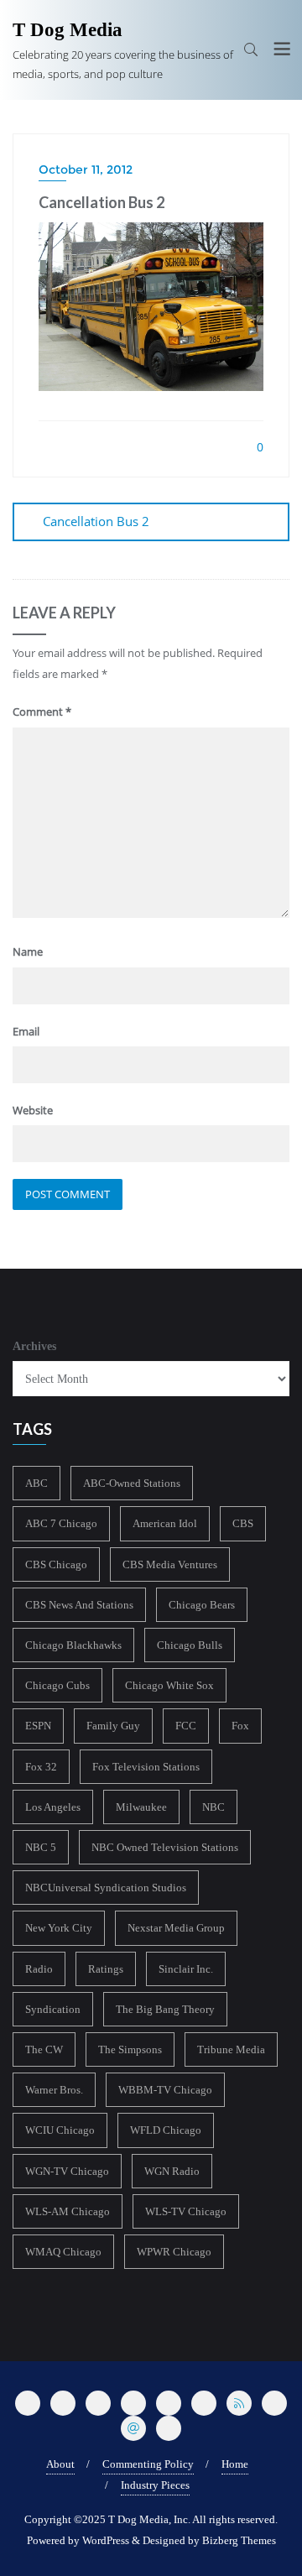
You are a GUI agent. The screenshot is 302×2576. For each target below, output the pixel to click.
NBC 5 (41, 1847)
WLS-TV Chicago (186, 2211)
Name (28, 952)
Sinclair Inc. (186, 1969)
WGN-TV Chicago (67, 2171)
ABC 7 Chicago (61, 1523)
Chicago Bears (202, 1605)
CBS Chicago (56, 1564)
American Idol (165, 1523)
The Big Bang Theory (165, 2009)
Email (26, 1031)
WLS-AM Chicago (68, 2211)
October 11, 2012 (86, 169)
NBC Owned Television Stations (165, 1847)
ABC (36, 1483)
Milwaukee (141, 1807)
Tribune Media (231, 2049)
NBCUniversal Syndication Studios (106, 1888)
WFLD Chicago (166, 2130)
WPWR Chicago (174, 2252)
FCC (186, 1726)
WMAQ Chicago (63, 2252)
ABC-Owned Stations (132, 1483)
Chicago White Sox (169, 1685)
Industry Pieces (155, 2485)
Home (235, 2464)
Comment (42, 712)
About (60, 2464)
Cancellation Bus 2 (96, 521)
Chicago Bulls (190, 1645)
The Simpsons (130, 2049)
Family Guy (113, 1726)
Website (33, 1110)
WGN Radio (172, 2171)
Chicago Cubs (57, 1685)
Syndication (53, 2009)
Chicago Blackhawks (73, 1645)
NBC (213, 1807)
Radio (39, 1969)
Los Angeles (53, 1807)
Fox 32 (41, 1767)
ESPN (38, 1726)
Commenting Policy (148, 2464)
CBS (243, 1523)
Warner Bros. (54, 2090)
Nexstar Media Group (176, 1928)
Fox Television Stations (146, 1767)
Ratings (106, 1969)
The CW (44, 2049)
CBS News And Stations (79, 1605)
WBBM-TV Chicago (165, 2090)
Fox (240, 1726)
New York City (59, 1928)
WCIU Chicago (60, 2130)
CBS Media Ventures (170, 1564)
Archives (34, 1346)
